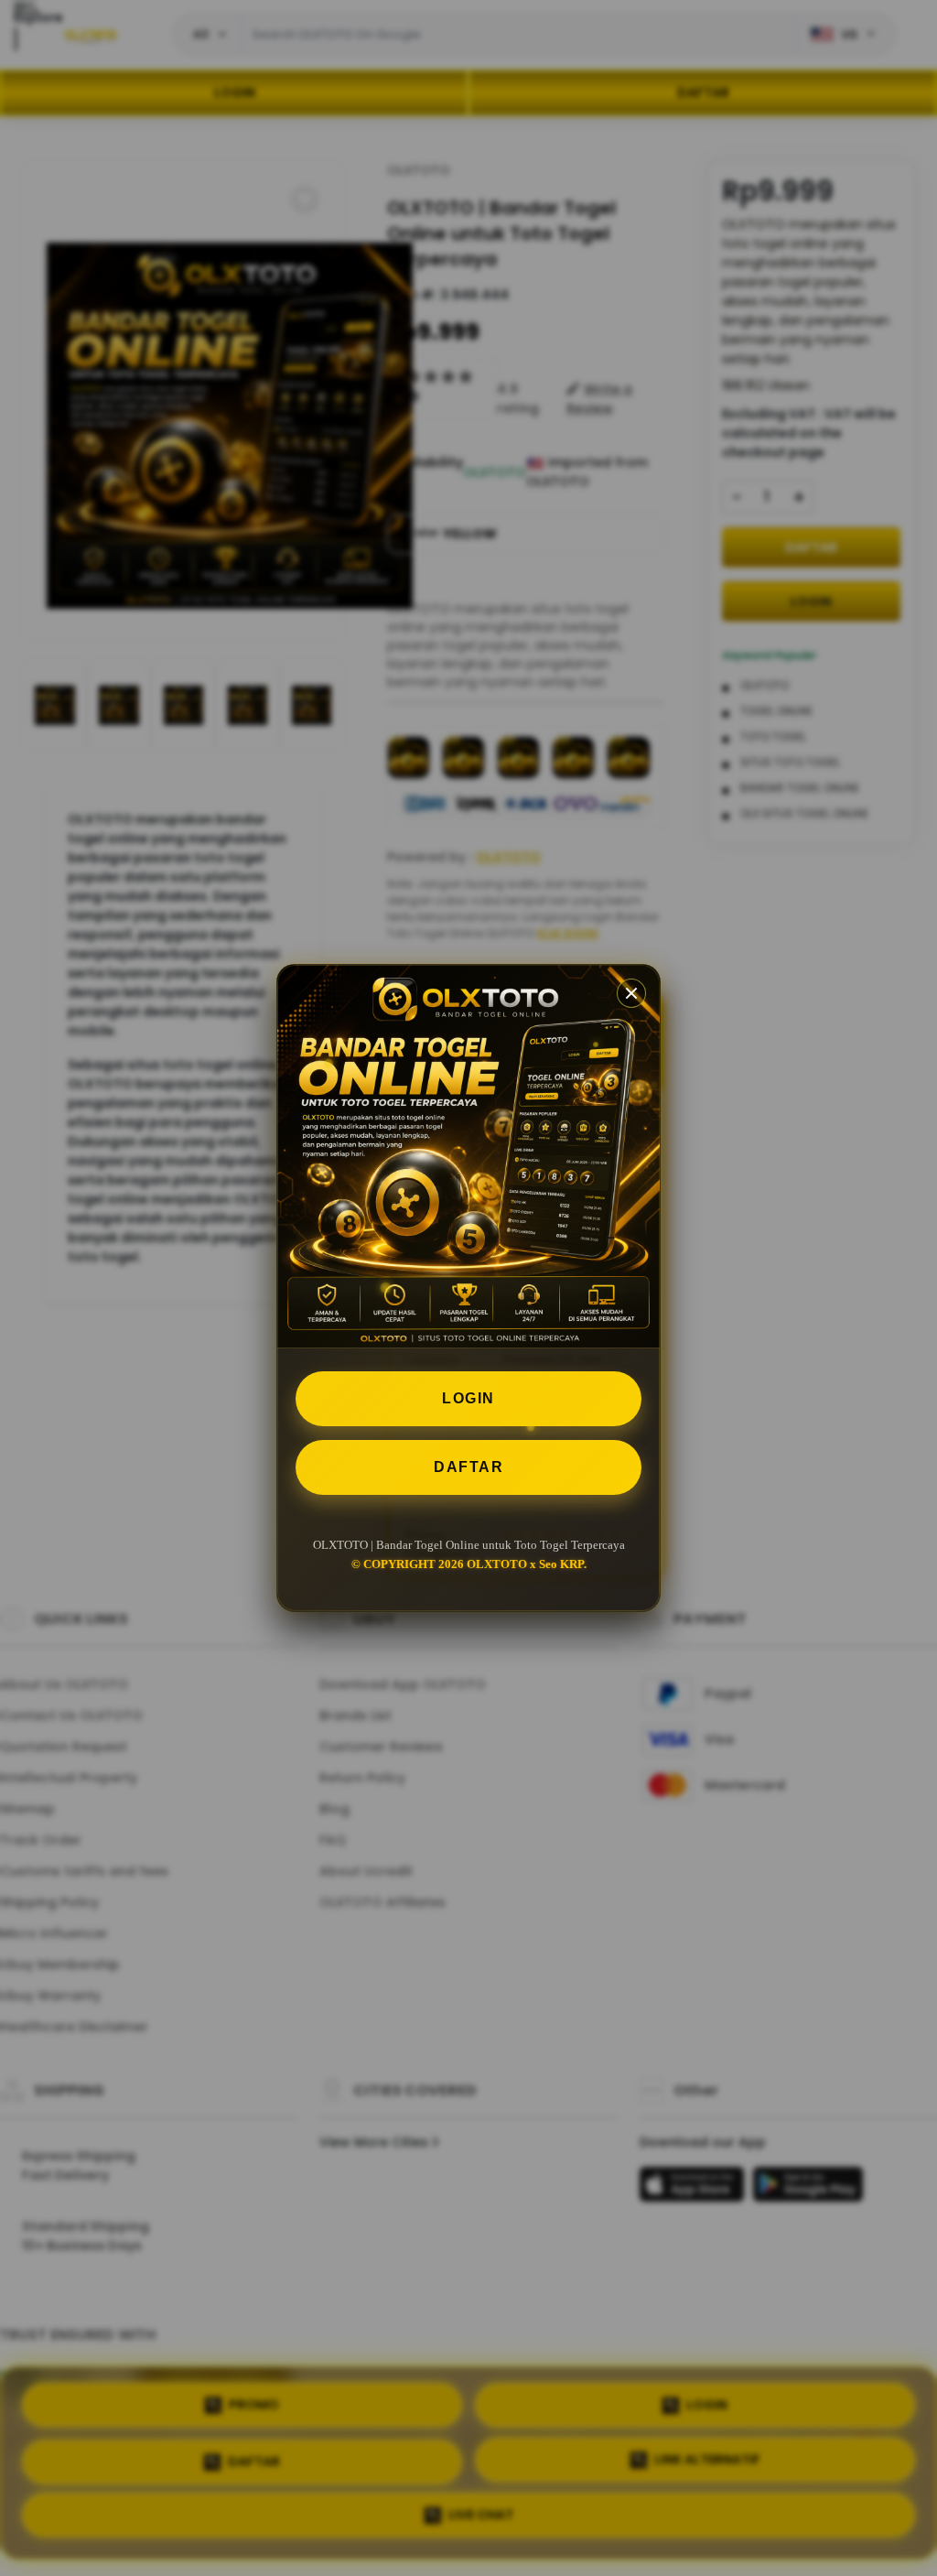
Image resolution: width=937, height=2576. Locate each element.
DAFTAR (468, 1467)
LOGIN (468, 1398)
